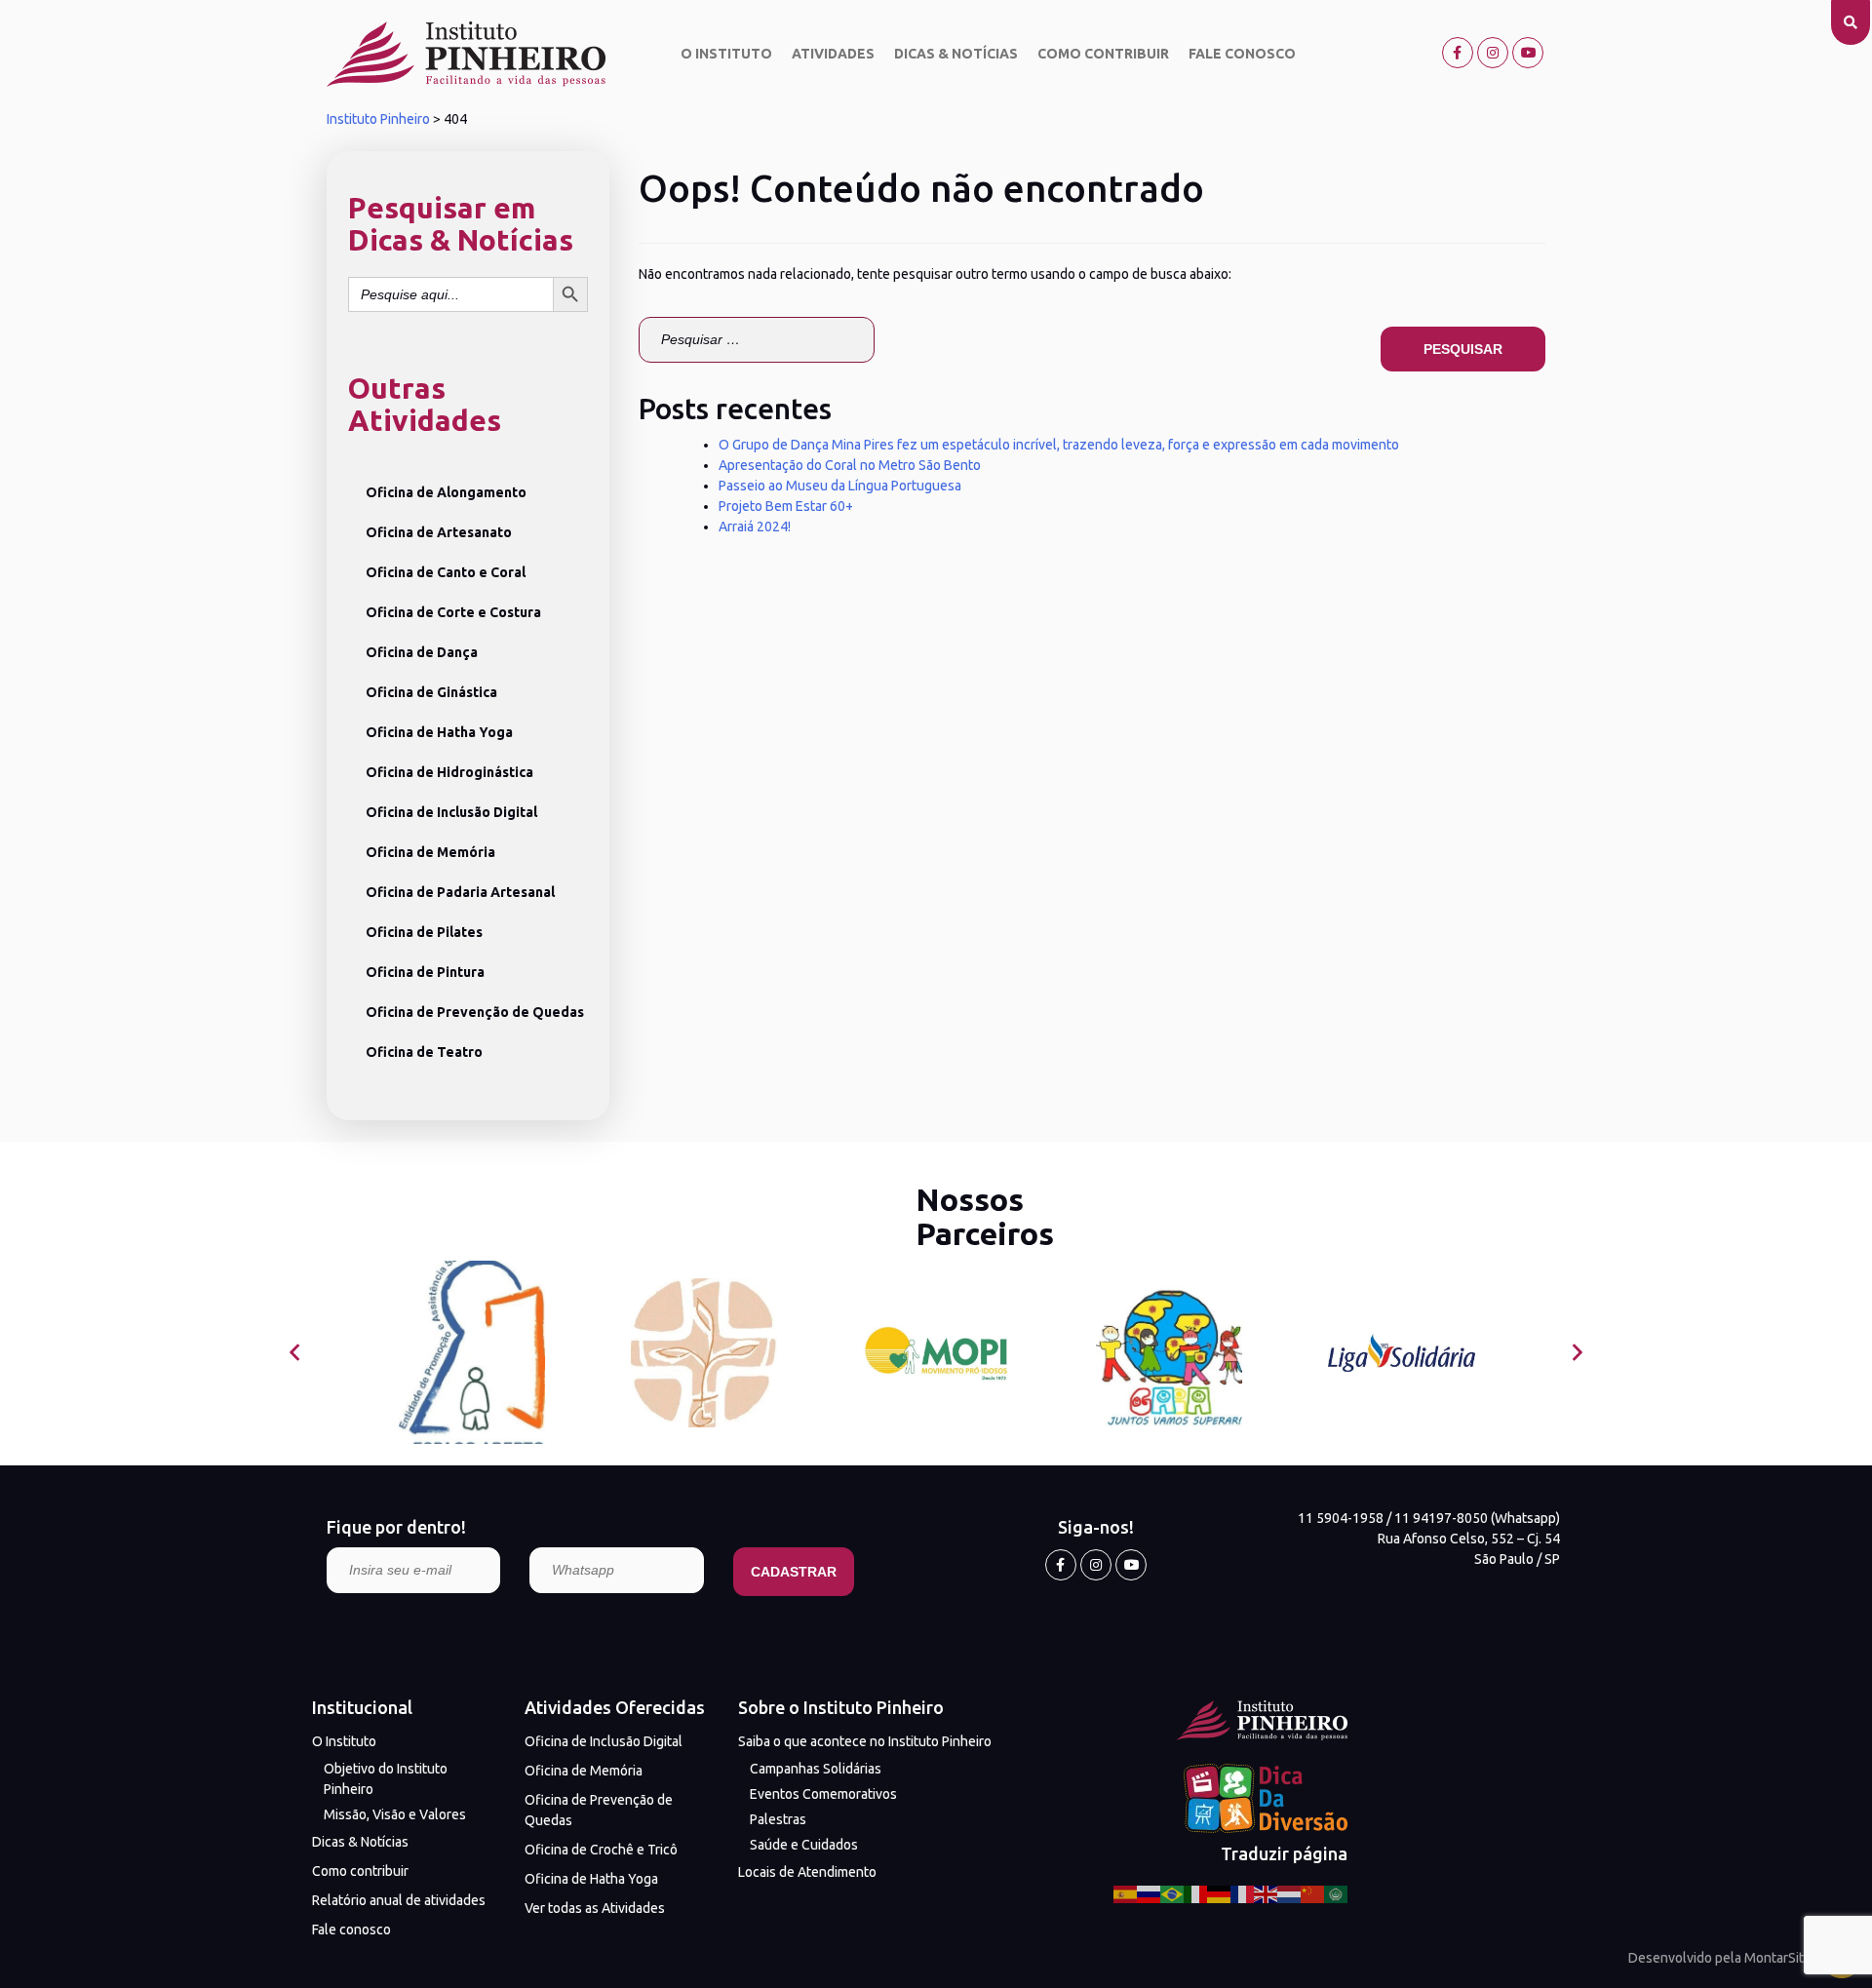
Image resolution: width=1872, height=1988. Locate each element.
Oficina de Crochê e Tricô (601, 1850)
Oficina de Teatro (424, 1052)
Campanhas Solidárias (816, 1769)
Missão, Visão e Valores (395, 1814)
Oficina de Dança (422, 652)
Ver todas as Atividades (595, 1908)
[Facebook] (1458, 53)
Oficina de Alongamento (446, 492)
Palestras (778, 1819)
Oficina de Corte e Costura (453, 612)
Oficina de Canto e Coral (446, 572)
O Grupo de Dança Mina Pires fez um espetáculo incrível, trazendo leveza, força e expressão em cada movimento (1059, 445)
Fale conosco (1242, 54)
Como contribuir (1103, 54)
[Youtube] (1528, 53)
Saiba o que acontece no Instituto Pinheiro (865, 1741)
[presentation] (295, 1353)
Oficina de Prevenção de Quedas (475, 1012)
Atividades (833, 54)
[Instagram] (1493, 53)
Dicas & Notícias (956, 54)
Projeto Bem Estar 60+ (786, 506)
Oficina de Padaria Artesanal (460, 892)
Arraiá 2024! (755, 526)
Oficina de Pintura (425, 972)
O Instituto (726, 54)
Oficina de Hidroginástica (449, 772)
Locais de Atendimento (807, 1872)
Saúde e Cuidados (804, 1845)
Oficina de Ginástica (431, 692)
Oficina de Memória (430, 852)
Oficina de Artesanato (439, 532)
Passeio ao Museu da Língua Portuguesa (840, 486)
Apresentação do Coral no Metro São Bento (850, 465)
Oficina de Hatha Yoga (439, 732)
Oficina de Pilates (424, 932)
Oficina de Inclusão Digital (451, 812)
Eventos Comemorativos (823, 1794)
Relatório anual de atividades (399, 1900)
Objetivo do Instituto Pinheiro (386, 1779)
